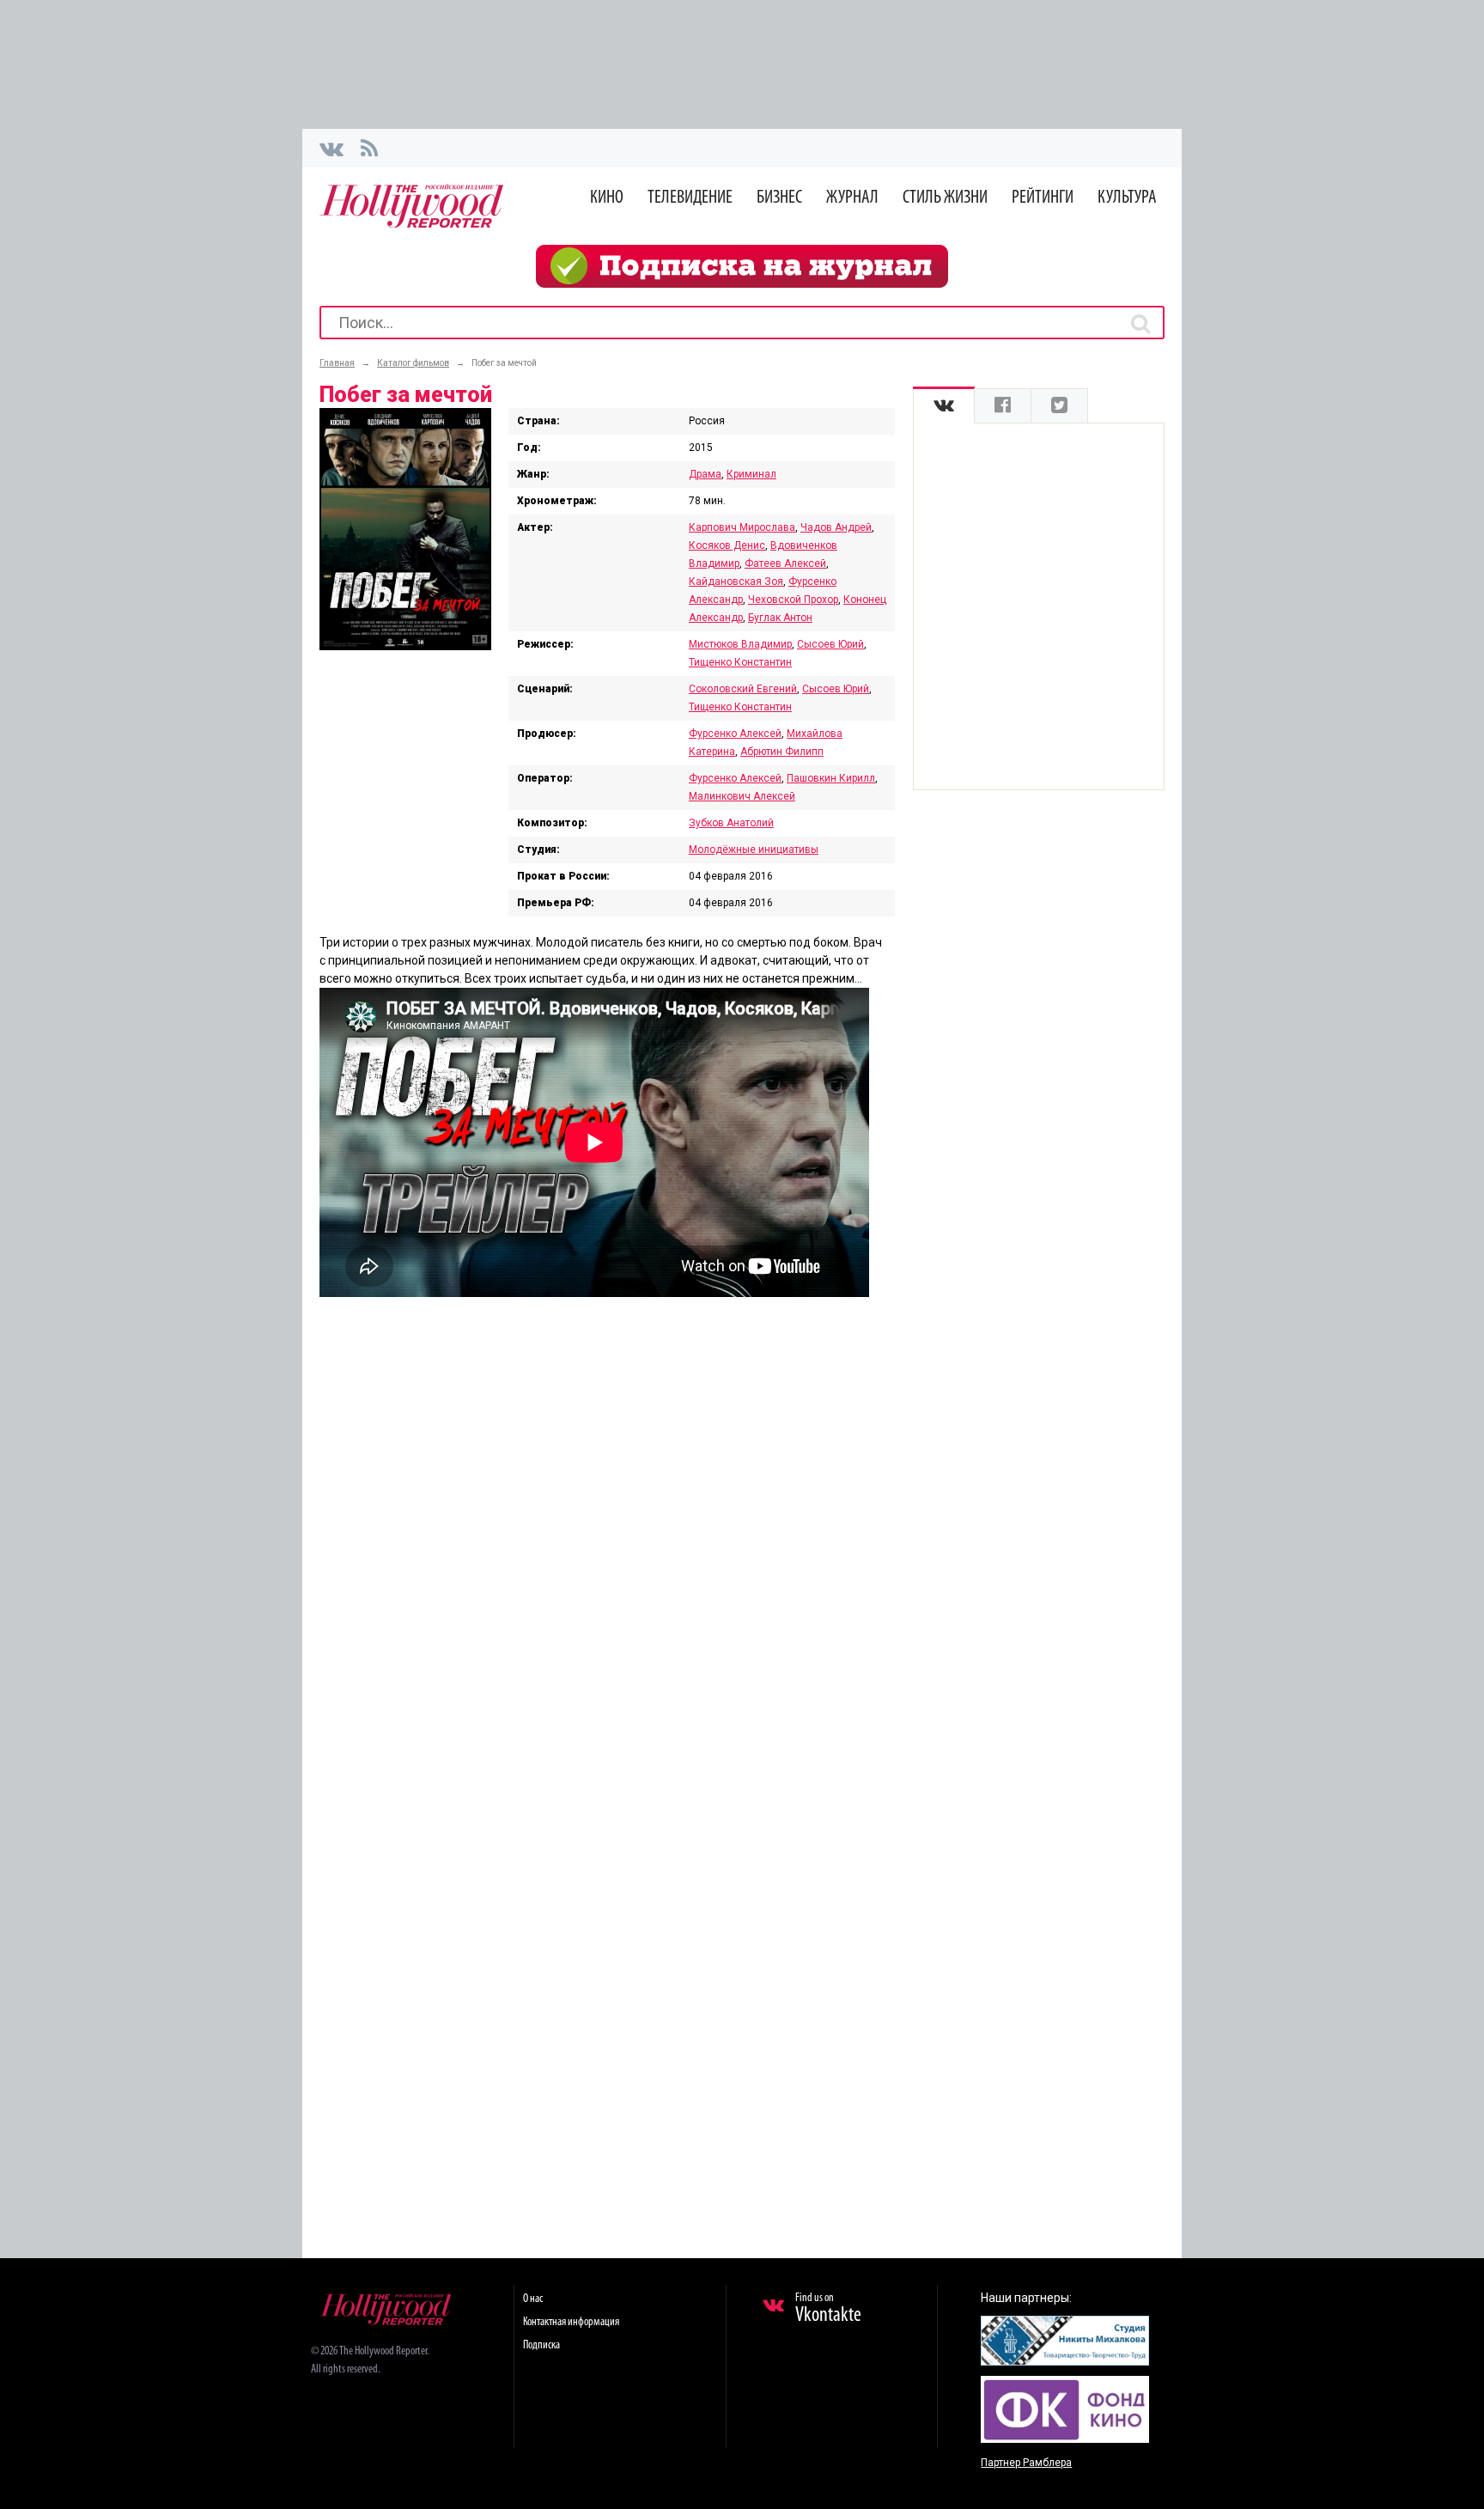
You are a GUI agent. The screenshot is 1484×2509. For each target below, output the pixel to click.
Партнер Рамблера (1026, 2463)
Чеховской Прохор (793, 600)
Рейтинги (1043, 198)
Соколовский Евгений (743, 689)
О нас (533, 2299)
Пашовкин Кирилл (831, 778)
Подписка (541, 2345)
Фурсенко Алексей (735, 734)
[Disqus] (607, 1535)
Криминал (751, 474)
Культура (1127, 198)
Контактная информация (571, 2322)
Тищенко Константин (740, 662)
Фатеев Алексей (785, 563)
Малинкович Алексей (742, 796)
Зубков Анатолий (731, 823)
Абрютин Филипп (782, 752)
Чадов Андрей (836, 527)
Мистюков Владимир (740, 644)
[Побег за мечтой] (405, 646)
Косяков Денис (727, 545)
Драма (705, 474)
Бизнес (779, 198)
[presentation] (944, 406)
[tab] (944, 406)
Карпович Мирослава (742, 527)
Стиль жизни (945, 198)
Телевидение (690, 198)
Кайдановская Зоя (736, 582)
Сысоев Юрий (830, 644)
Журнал (852, 198)
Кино (607, 198)
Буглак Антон (780, 618)
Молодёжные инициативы (754, 850)
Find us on (828, 2309)
